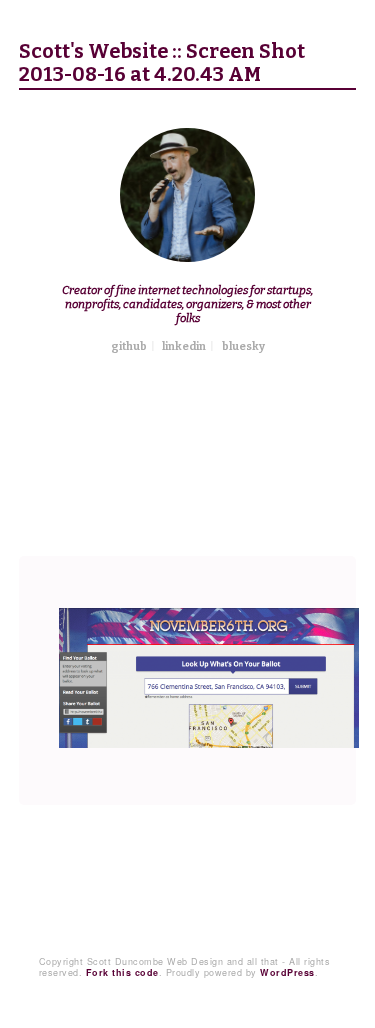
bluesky (243, 346)
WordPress (287, 972)
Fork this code (122, 972)
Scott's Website (93, 51)
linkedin (184, 346)
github (129, 346)
